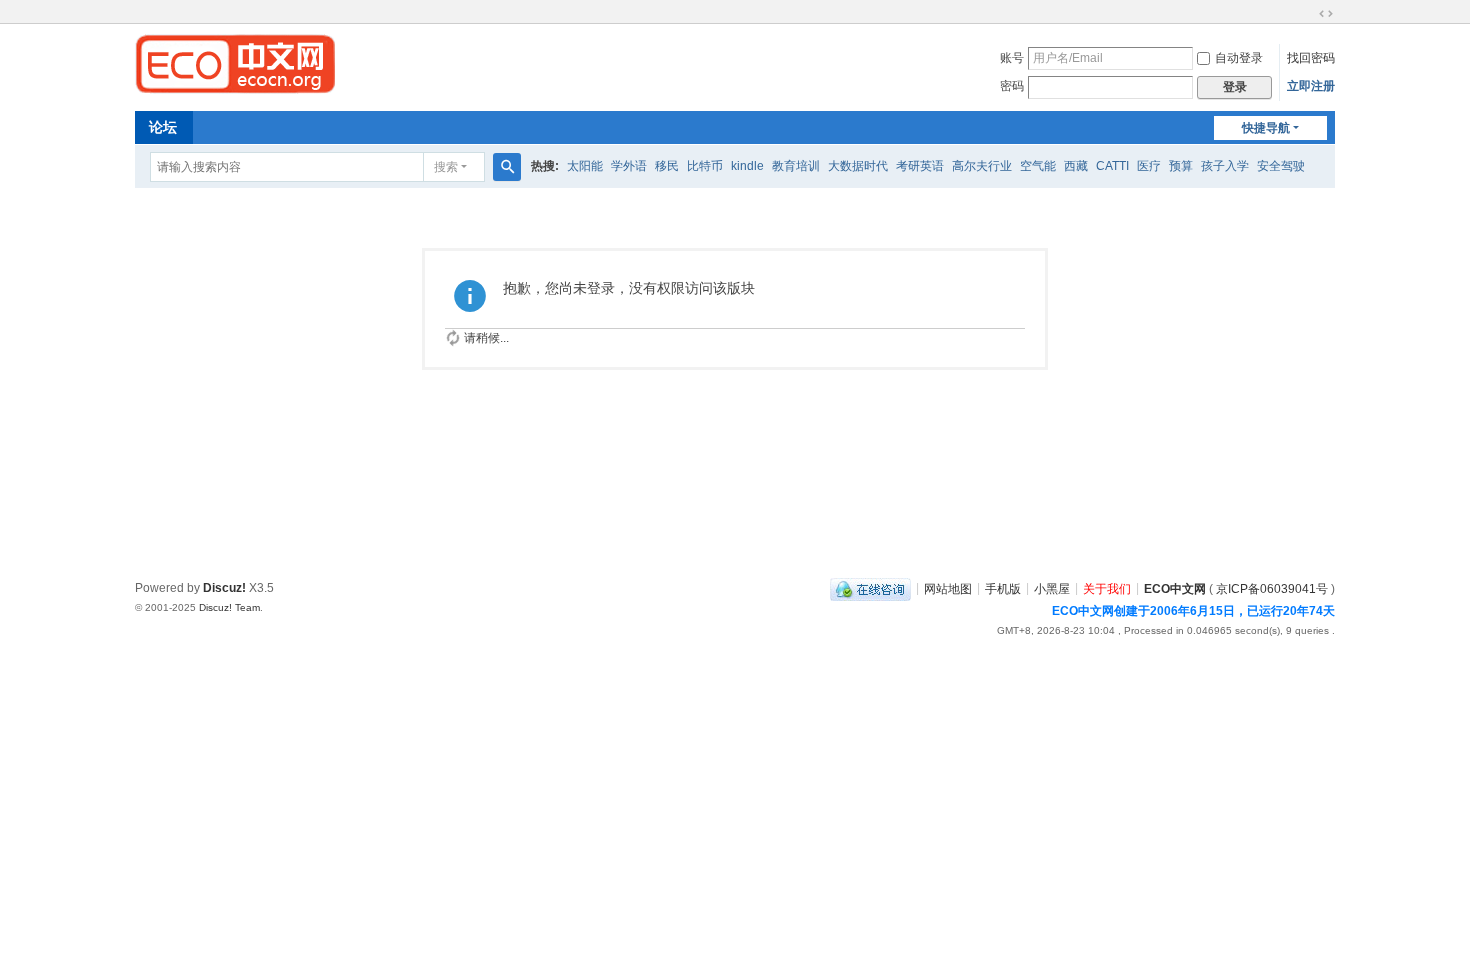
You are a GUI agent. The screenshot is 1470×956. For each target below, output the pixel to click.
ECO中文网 (1175, 588)
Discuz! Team (229, 607)
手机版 (1003, 588)
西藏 (1076, 166)
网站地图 (948, 588)
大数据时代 (858, 166)
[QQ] (870, 588)
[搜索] (507, 167)
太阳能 (585, 166)
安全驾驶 (1281, 166)
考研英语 (920, 166)
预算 (1181, 166)
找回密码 (1311, 58)
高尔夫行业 (982, 166)
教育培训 (796, 166)
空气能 (1038, 166)
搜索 (446, 167)
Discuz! (224, 588)
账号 (1012, 58)
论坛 (163, 127)
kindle (747, 166)
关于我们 (1107, 588)
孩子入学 (1225, 166)
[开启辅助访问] (1307, 14)
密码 (1012, 86)
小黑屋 (1052, 588)
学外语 (629, 166)
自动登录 (1239, 58)
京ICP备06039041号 (1272, 588)
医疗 (1149, 166)
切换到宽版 (1326, 14)
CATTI (1112, 166)
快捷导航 (1266, 128)
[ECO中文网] (235, 63)
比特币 (705, 166)
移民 (667, 166)
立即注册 (1311, 86)
